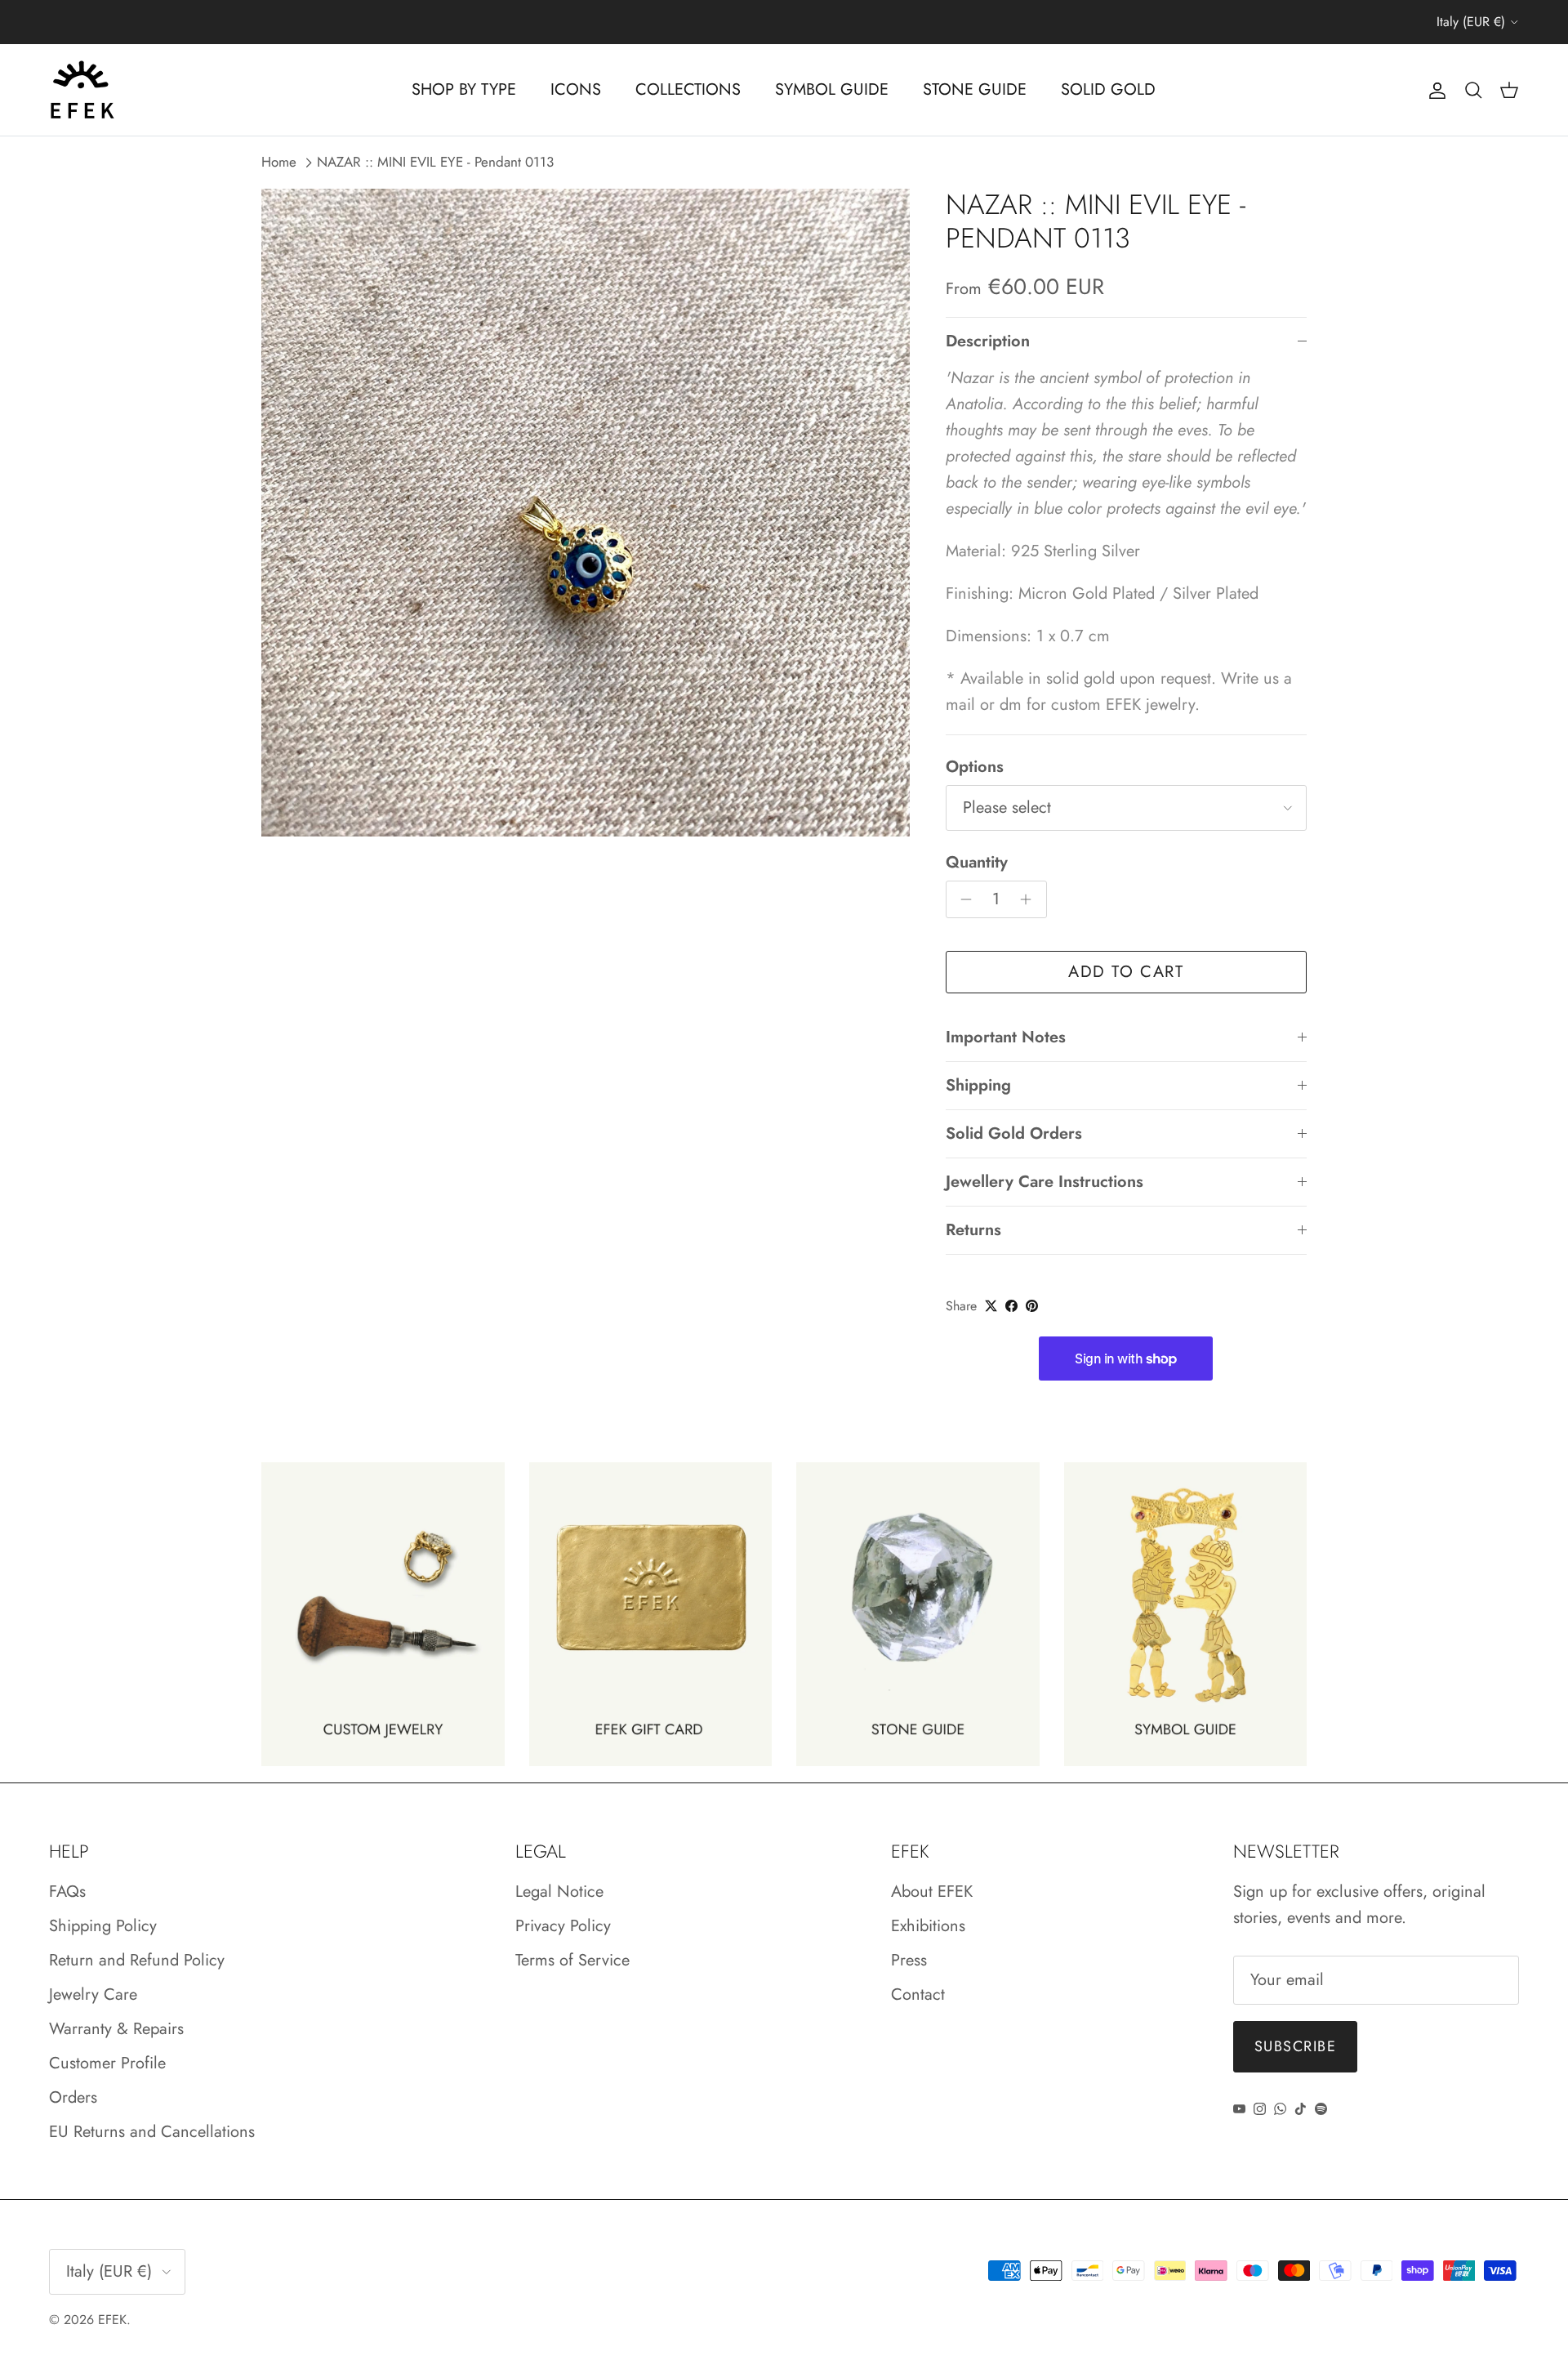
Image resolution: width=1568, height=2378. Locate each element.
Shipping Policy (103, 1926)
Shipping (978, 1085)
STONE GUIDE (975, 89)
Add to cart (1126, 972)
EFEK (112, 2320)
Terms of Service (572, 1960)
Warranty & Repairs (116, 2029)
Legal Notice (559, 1892)
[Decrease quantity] (962, 899)
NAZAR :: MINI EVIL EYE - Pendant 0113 (435, 163)
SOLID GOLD (1108, 89)
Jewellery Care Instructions (1045, 1182)
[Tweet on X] (991, 1306)
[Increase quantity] (1030, 899)
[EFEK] (82, 90)
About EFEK (932, 1892)
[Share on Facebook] (1011, 1306)
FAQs (67, 1892)
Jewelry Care (93, 1994)
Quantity (977, 863)
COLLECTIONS (688, 89)
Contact (918, 1994)
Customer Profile (107, 2063)
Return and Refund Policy (137, 1960)
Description (988, 341)
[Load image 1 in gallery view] (586, 513)
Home (279, 163)
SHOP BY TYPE (464, 89)
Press (909, 1960)
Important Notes (1006, 1037)
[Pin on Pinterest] (1032, 1306)
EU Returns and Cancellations (152, 2132)
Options (975, 767)
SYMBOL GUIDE (832, 89)
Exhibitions (928, 1926)
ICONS (576, 89)
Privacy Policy (563, 1926)
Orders (73, 2097)
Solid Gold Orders (1014, 1133)
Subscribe (1295, 2046)
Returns (973, 1230)
